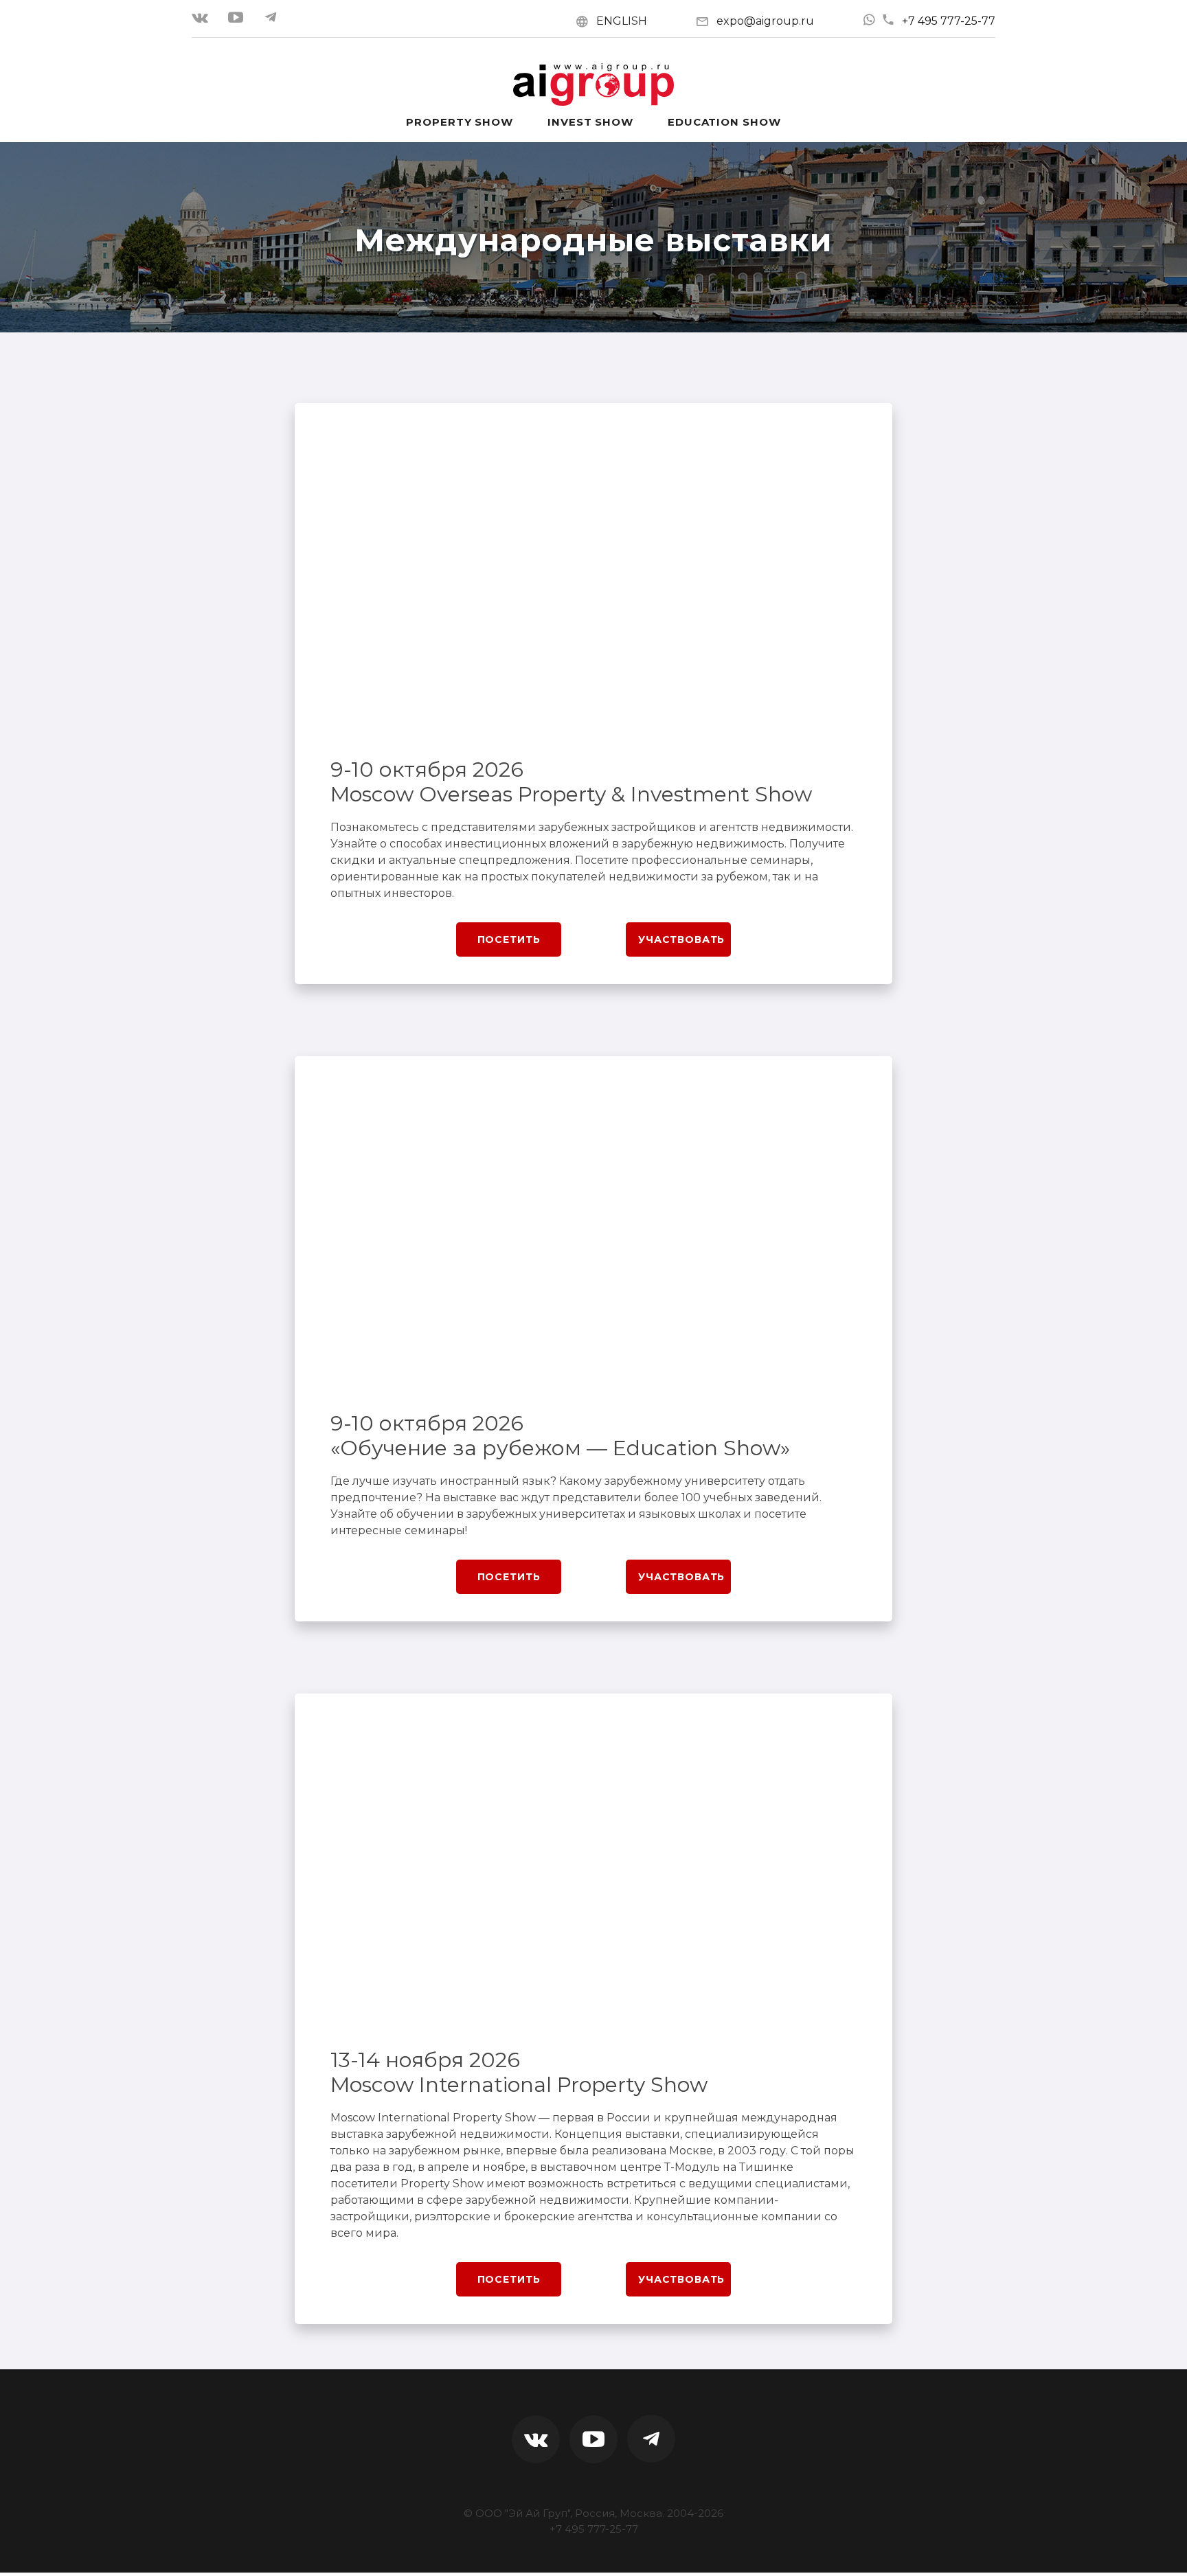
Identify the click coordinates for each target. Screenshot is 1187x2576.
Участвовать (681, 939)
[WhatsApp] (869, 20)
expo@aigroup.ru (765, 21)
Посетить (509, 939)
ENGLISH (622, 21)
